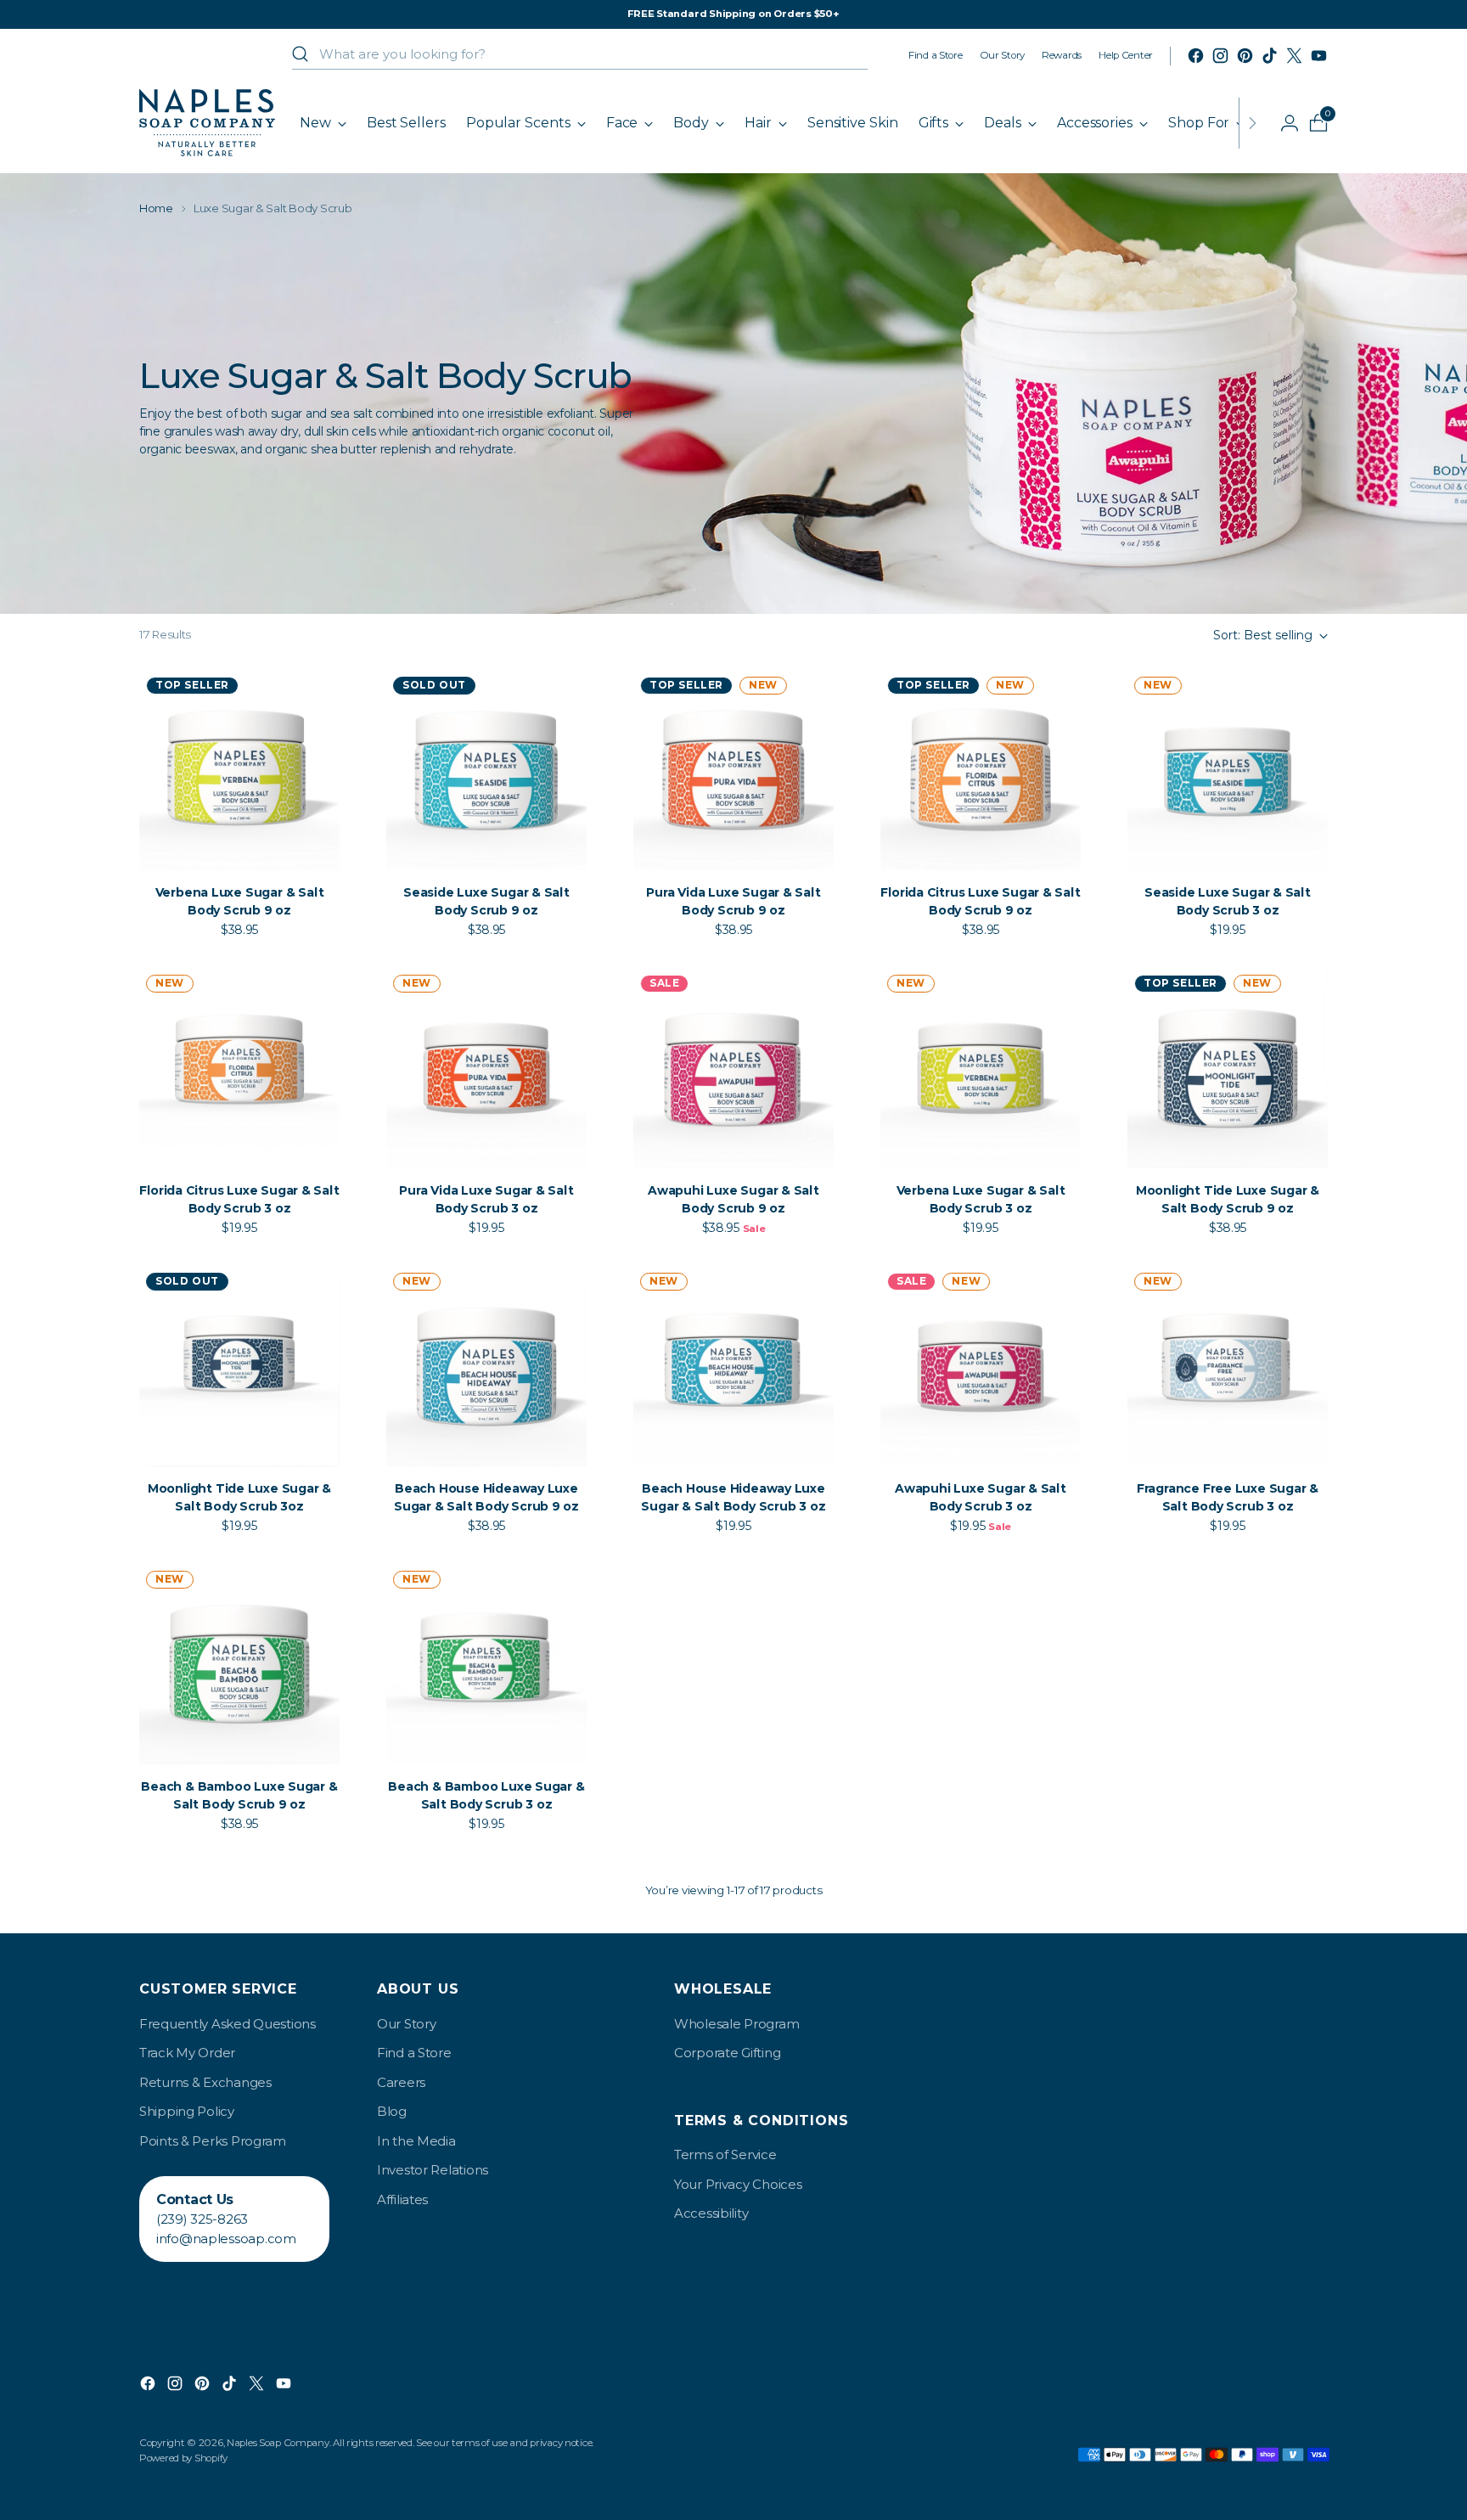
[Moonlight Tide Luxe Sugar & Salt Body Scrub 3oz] (239, 1366)
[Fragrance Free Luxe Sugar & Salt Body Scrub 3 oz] (1228, 1366)
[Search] (301, 54)
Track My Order (187, 2053)
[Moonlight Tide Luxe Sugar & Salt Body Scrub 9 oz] (1228, 1068)
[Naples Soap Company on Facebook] (1196, 56)
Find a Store (414, 2053)
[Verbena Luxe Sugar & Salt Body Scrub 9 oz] (239, 770)
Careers (401, 2082)
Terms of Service (725, 2154)
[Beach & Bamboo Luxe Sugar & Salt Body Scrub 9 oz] (239, 1664)
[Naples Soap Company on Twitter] (1294, 56)
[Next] (1252, 123)
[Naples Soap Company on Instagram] (1220, 56)
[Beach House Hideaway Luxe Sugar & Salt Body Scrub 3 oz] (733, 1366)
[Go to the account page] (1283, 123)
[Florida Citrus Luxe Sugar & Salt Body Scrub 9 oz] (981, 770)
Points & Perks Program (213, 2141)
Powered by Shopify (183, 2458)
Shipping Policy (187, 2111)
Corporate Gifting (727, 2053)
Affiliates (402, 2199)
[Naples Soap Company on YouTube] (1319, 56)
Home (156, 208)
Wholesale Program (736, 2024)
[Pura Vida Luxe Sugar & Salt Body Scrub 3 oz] (486, 1068)
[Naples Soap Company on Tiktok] (1270, 56)
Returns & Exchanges (205, 2082)
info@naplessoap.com (226, 2239)
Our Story (406, 2024)
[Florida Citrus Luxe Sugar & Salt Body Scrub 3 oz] (239, 1068)
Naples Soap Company (278, 2443)
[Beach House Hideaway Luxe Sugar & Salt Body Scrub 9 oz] (486, 1366)
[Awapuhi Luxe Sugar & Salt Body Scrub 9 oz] (733, 1068)
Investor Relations (433, 2170)
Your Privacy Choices (738, 2184)
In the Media (416, 2141)
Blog (392, 2111)
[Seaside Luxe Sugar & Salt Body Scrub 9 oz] (486, 770)
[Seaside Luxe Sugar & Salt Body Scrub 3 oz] (1228, 770)
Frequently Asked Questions (228, 2024)
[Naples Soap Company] (207, 123)
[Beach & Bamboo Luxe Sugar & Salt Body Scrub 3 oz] (486, 1664)
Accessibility (711, 2213)
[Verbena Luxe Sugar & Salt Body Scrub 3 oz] (981, 1068)
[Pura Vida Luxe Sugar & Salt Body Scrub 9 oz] (733, 770)
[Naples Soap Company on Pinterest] (1245, 56)
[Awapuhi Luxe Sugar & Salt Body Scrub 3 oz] (981, 1366)
